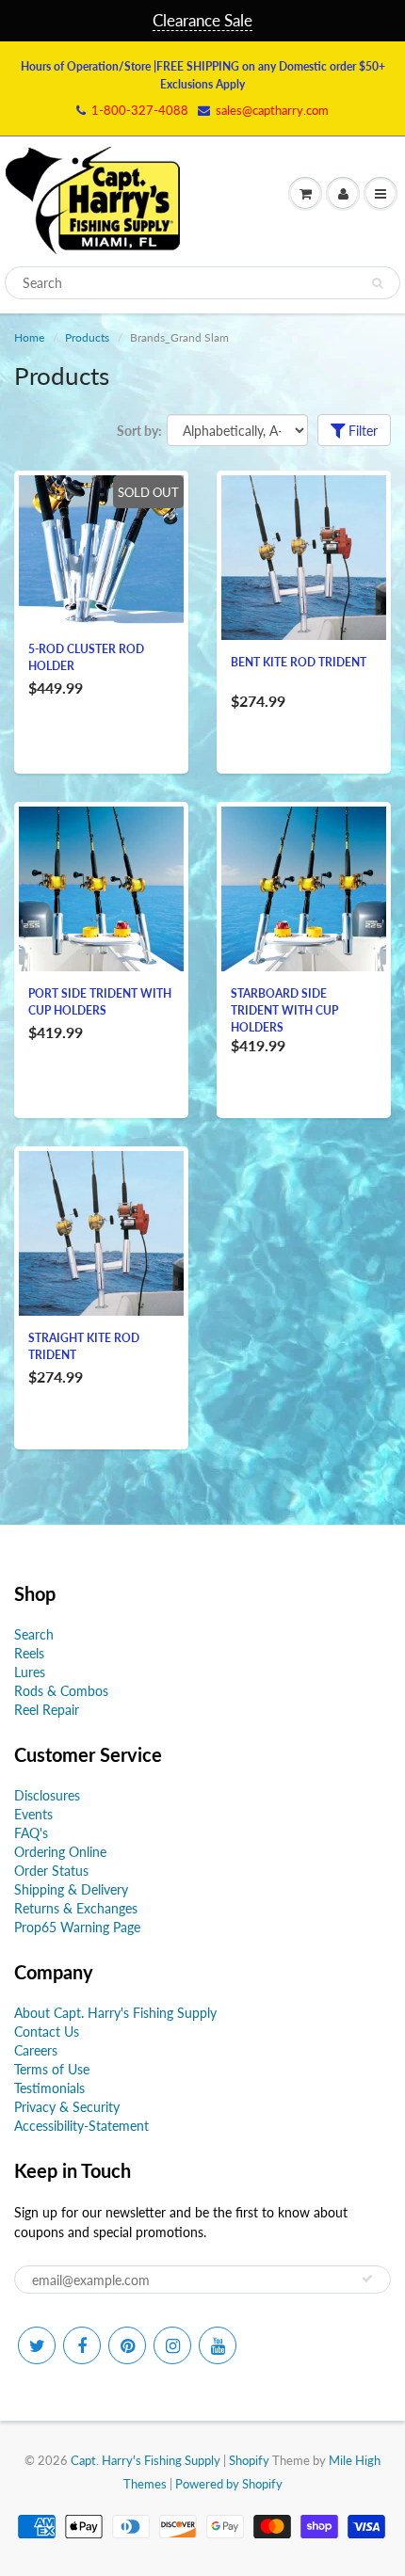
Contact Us (47, 2032)
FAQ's (31, 1833)
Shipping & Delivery (71, 1889)
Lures (30, 1672)
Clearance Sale (202, 20)
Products (87, 337)
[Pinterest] (127, 2345)
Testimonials (49, 2088)
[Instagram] (172, 2345)
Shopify (249, 2460)
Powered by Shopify (229, 2484)
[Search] (377, 283)
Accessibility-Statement (81, 2126)
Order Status (51, 1871)
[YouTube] (218, 2345)
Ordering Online (60, 1852)
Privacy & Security (67, 2107)
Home (29, 337)
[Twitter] (37, 2345)
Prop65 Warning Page (77, 1927)
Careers (36, 2050)
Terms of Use (52, 2069)
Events (33, 1814)
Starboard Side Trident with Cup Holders (284, 1010)
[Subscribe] (367, 2279)
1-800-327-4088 (140, 110)
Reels (29, 1653)
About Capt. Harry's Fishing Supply (115, 2013)
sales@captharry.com (272, 110)
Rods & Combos (61, 1691)
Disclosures (47, 1795)
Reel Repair (47, 1710)
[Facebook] (82, 2345)
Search (34, 1634)
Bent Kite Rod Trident (299, 662)
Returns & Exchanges (76, 1908)
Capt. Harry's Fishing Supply (146, 2460)
